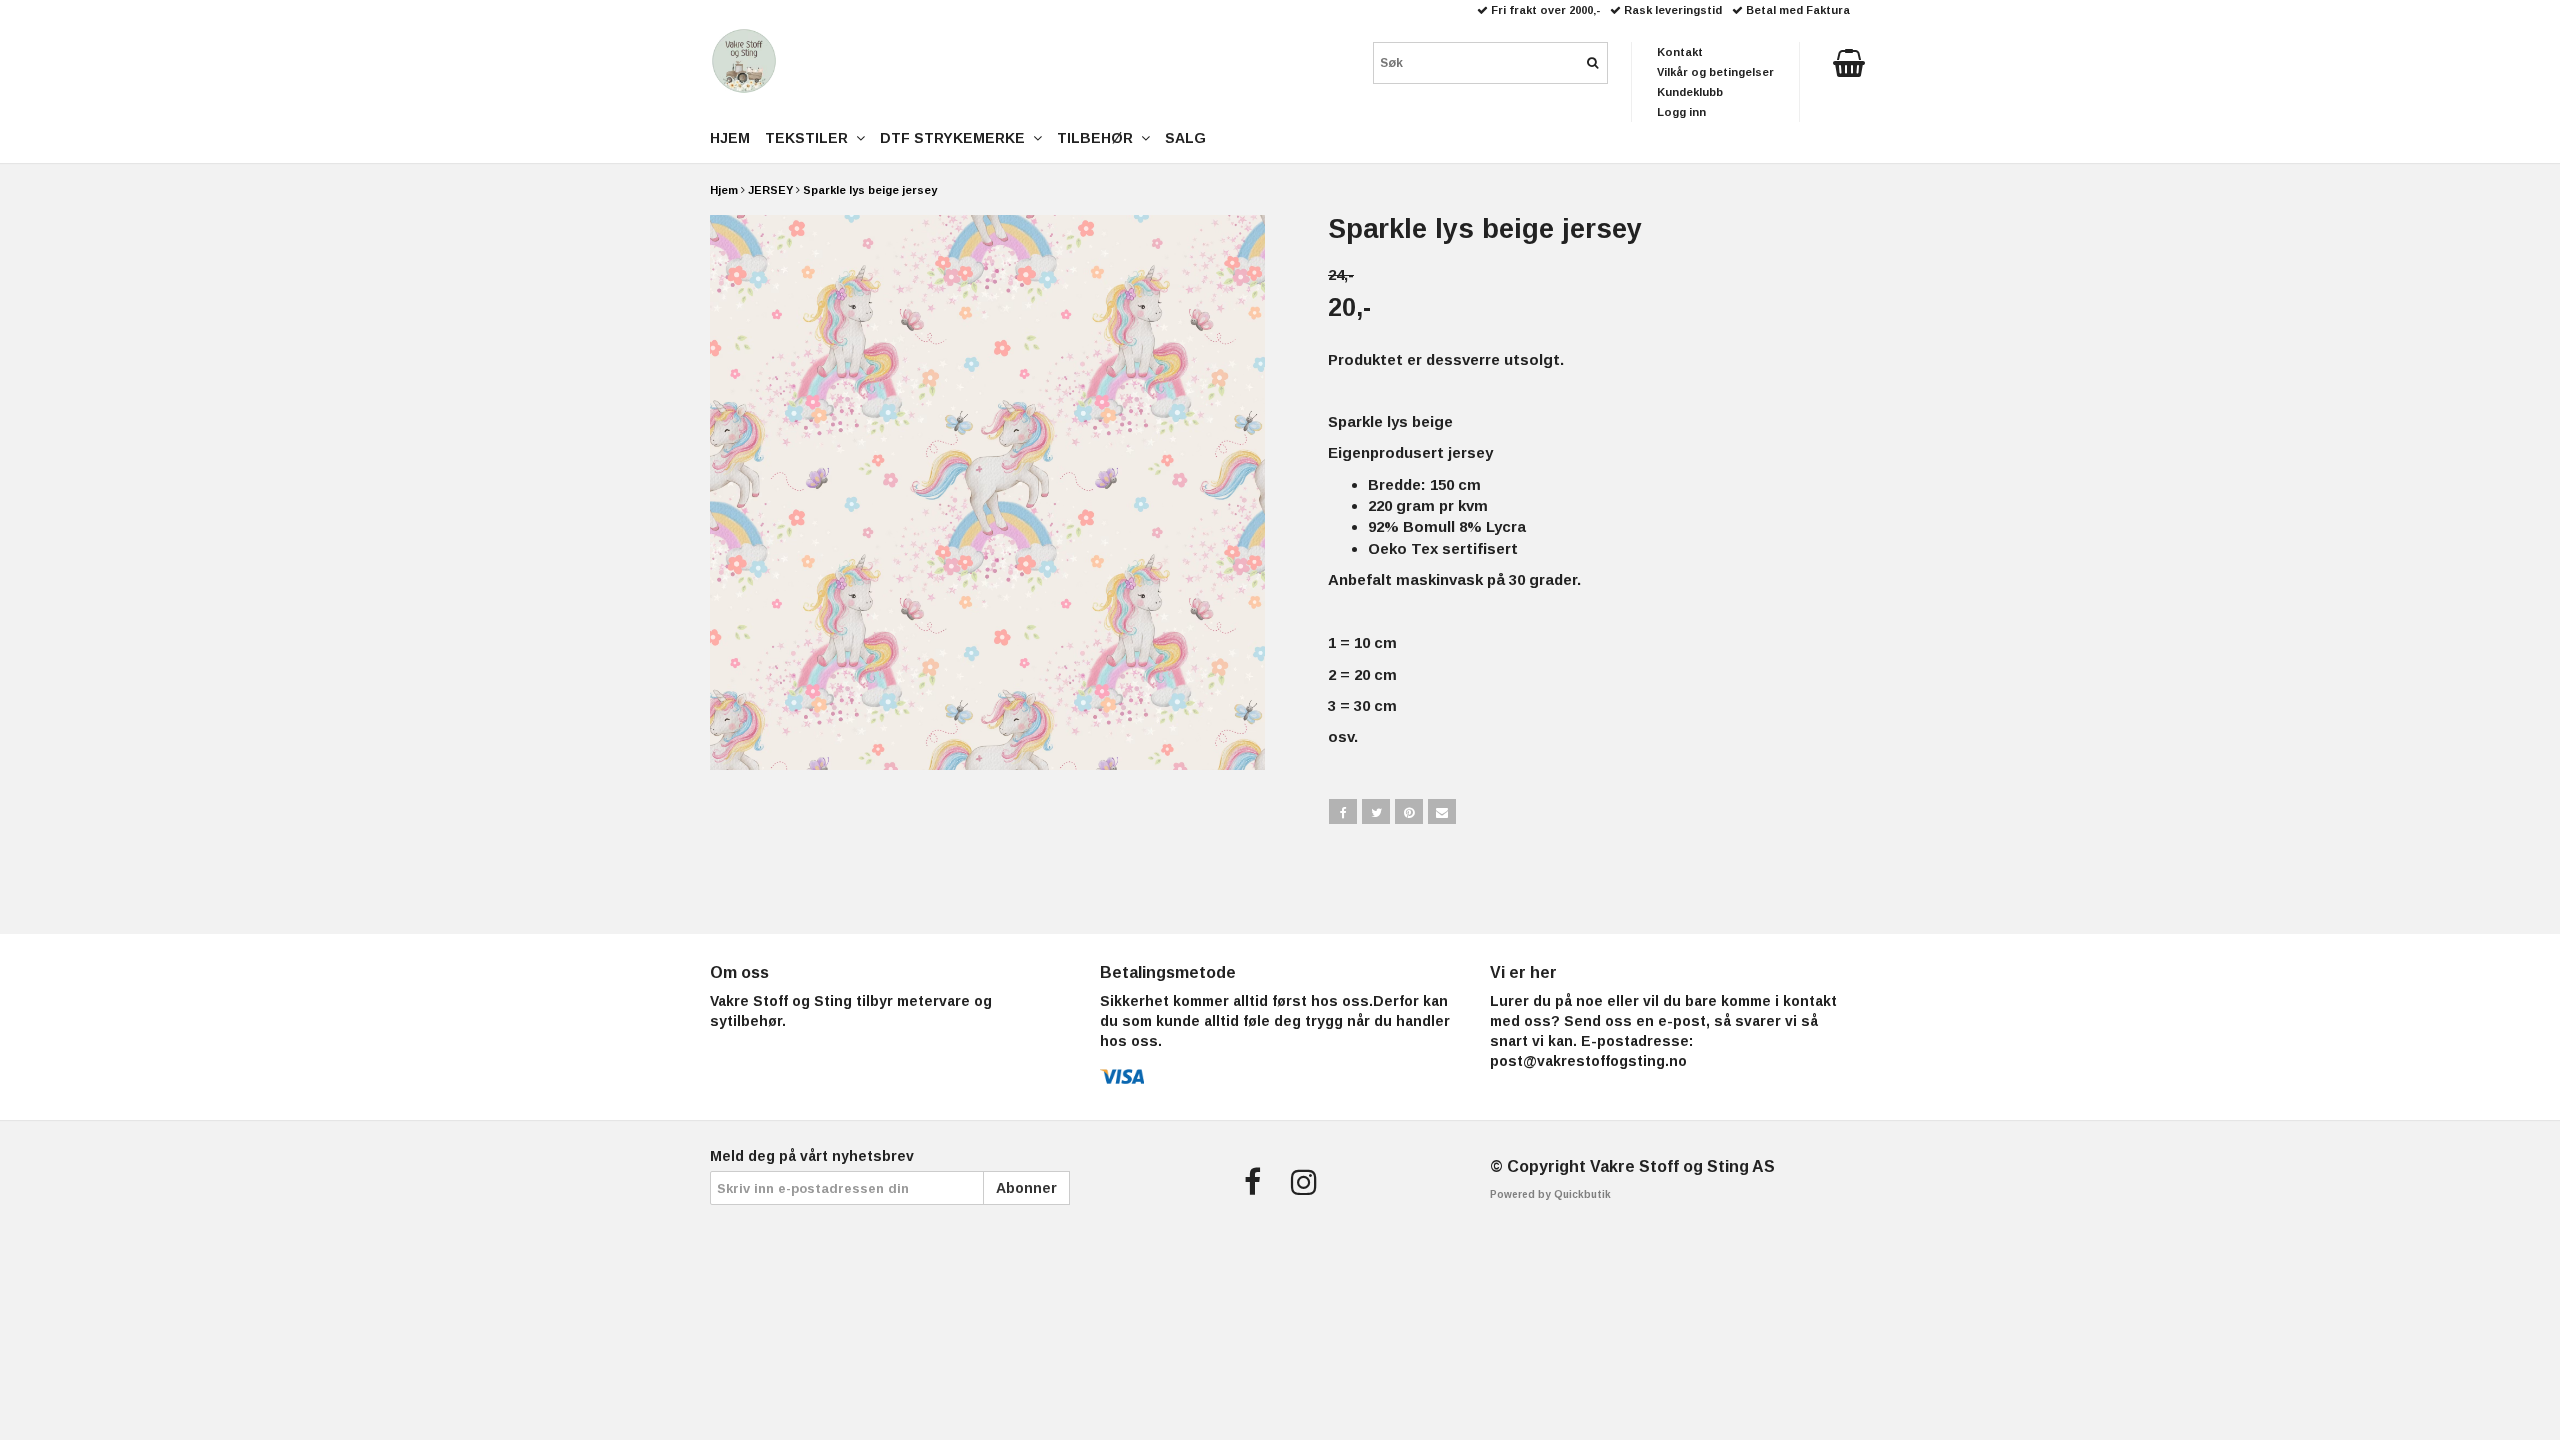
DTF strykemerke (956, 138)
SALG (1185, 138)
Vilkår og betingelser (1715, 72)
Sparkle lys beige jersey (870, 190)
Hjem (724, 190)
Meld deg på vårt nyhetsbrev (812, 1156)
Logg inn (1681, 112)
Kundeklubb (1690, 92)
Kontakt (1680, 52)
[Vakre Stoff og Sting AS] (744, 61)
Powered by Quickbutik (1550, 1194)
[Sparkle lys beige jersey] (987, 492)
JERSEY (770, 190)
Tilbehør (1099, 138)
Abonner (1026, 1188)
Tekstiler (810, 138)
